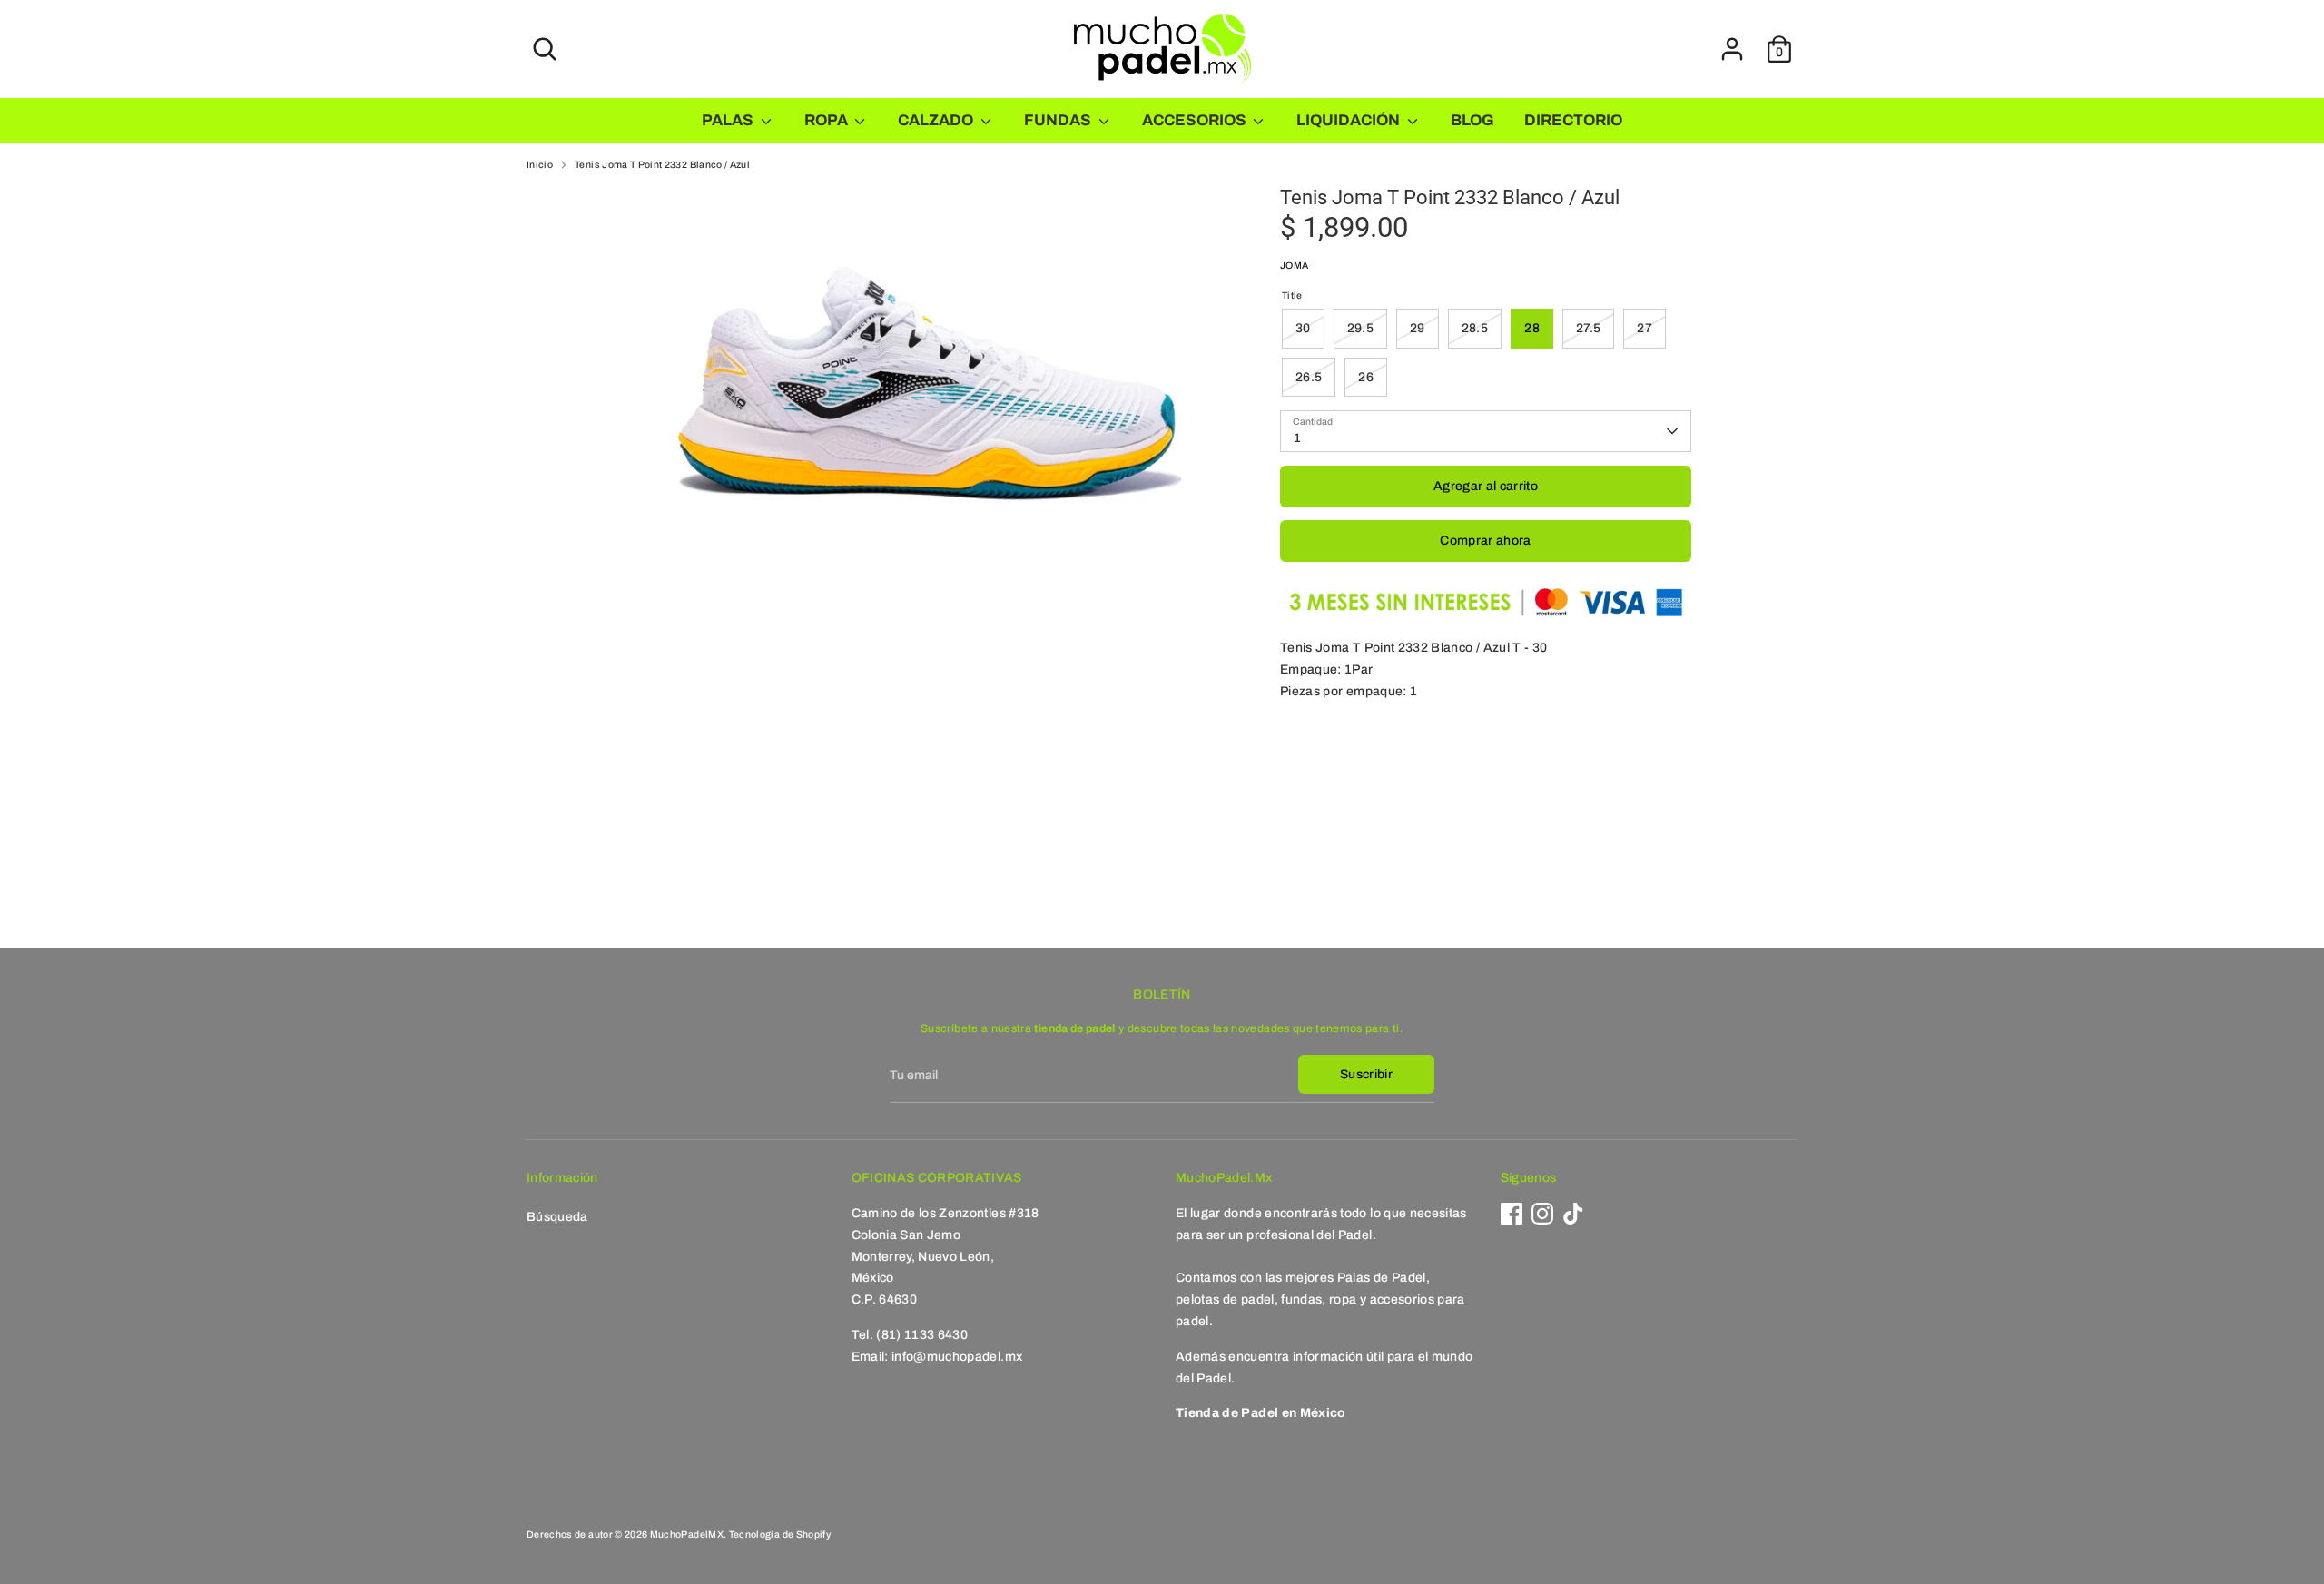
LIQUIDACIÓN (1349, 120)
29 (1418, 328)
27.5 (1588, 328)
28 (1532, 328)
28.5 (1475, 328)
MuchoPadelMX (687, 1535)
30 (1303, 328)
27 (1645, 328)
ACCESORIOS (1196, 120)
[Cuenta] (1732, 49)
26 (1366, 377)
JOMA (1294, 266)
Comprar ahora (1486, 541)
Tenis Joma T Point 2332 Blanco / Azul (662, 165)
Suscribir (1366, 1074)
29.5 (1360, 328)
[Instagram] (1542, 1214)
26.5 (1309, 377)
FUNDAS (1059, 120)
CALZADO (937, 120)
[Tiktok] (1573, 1214)
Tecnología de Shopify (780, 1535)
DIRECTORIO (1573, 120)
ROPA (827, 120)
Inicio (540, 165)
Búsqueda (557, 1217)
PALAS (729, 120)
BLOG (1472, 120)
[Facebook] (1512, 1214)
